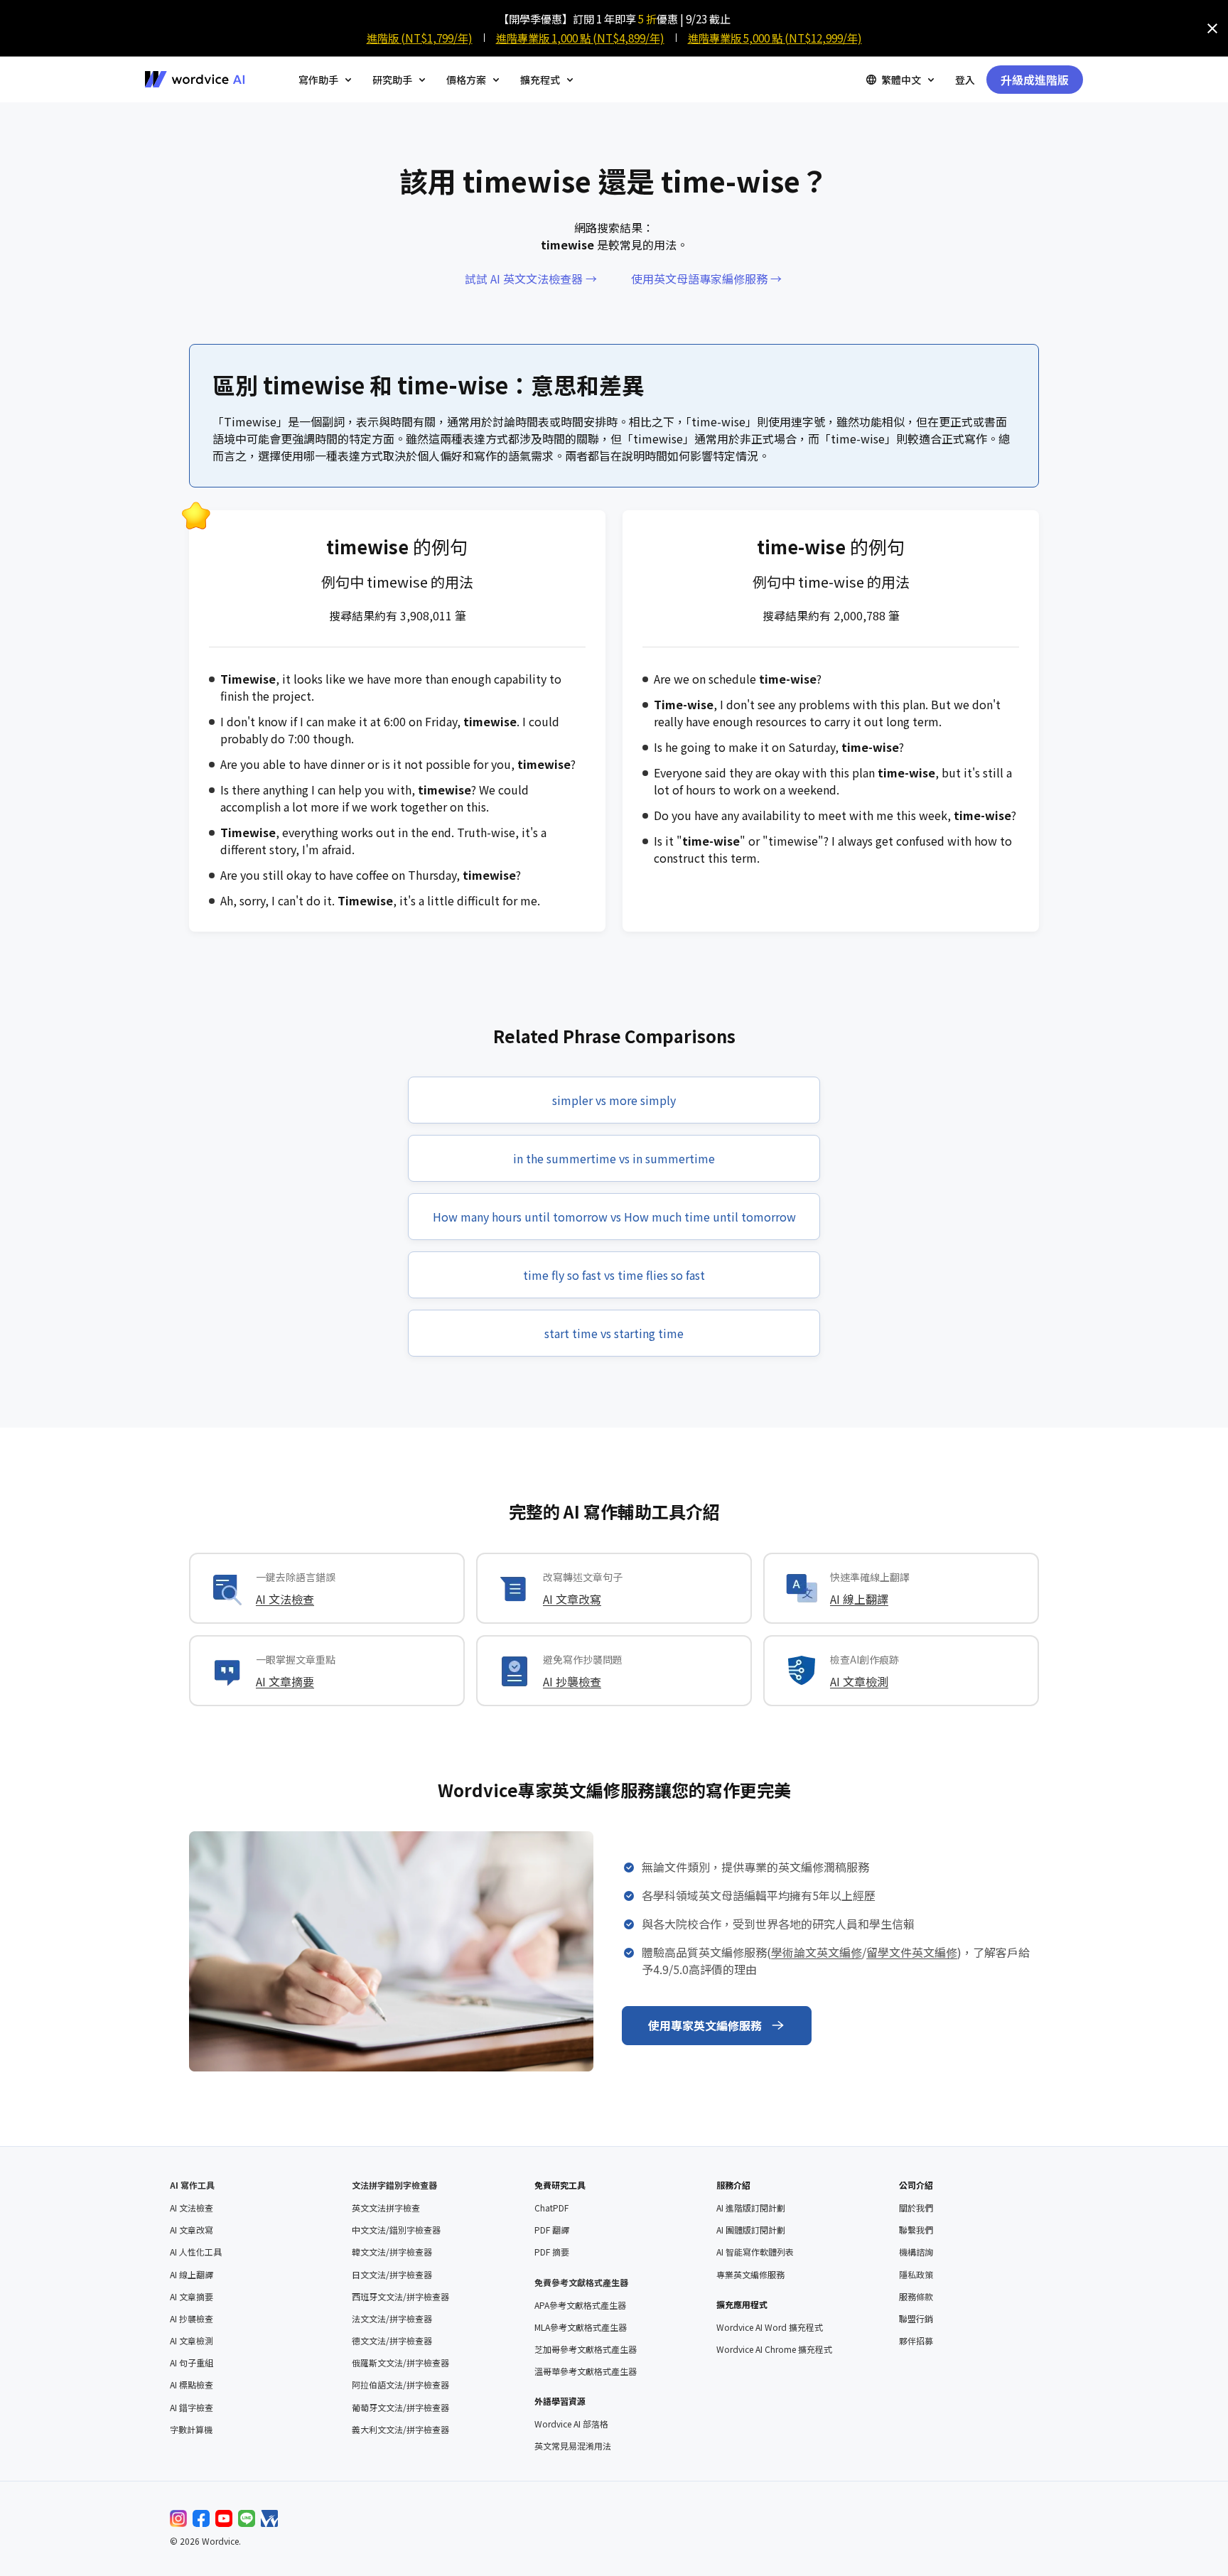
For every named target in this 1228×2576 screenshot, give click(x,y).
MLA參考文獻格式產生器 (581, 2327)
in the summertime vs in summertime (614, 1158)
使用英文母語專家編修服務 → (706, 279)
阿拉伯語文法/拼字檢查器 (400, 2385)
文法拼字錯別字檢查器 (394, 2185)
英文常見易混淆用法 (573, 2446)
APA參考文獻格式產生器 (580, 2305)
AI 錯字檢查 (192, 2408)
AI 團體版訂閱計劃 (751, 2230)
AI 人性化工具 (196, 2252)
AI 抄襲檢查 (572, 1681)
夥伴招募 (916, 2341)
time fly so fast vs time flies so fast (614, 1275)
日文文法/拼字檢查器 (392, 2275)
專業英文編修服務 (750, 2275)
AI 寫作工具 (192, 2185)
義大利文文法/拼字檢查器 (400, 2430)
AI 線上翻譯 (859, 1599)
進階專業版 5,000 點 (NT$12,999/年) (775, 38)
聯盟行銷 (916, 2319)
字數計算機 (191, 2430)
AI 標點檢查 (192, 2385)
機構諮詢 (916, 2252)
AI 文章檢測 (859, 1681)
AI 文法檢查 (285, 1599)
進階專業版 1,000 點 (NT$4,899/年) (580, 38)
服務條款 (916, 2297)
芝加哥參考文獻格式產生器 (586, 2349)
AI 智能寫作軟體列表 (755, 2252)
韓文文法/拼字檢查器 (392, 2252)
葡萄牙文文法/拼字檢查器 (400, 2408)
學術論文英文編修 (817, 1952)
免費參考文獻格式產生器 (581, 2282)
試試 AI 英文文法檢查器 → (531, 279)
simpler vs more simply (614, 1100)
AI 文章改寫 (572, 1599)
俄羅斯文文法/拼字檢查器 (400, 2363)
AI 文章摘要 (285, 1681)
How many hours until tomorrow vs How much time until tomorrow (614, 1217)
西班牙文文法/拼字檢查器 (400, 2297)
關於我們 (916, 2208)
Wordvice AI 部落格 (571, 2424)
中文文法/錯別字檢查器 (396, 2230)
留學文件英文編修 (912, 1952)
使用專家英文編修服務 (705, 2025)
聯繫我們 (916, 2230)
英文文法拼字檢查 (386, 2208)
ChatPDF (551, 2208)
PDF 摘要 (552, 2252)
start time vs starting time (614, 1333)
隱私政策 (916, 2275)
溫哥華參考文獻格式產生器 (586, 2371)
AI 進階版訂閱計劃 (751, 2208)
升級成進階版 (1035, 80)
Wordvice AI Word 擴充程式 (770, 2327)
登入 (965, 80)
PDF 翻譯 (552, 2230)
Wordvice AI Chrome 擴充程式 (774, 2349)
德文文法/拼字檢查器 (392, 2341)
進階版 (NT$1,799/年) (420, 38)
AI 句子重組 (192, 2363)
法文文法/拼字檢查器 (392, 2319)
